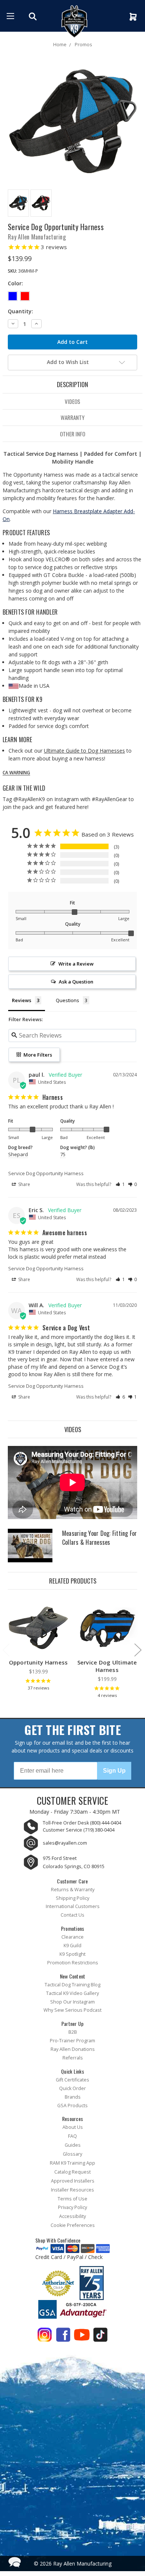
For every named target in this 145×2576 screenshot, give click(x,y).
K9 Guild (72, 1946)
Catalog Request (72, 2172)
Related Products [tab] (73, 1581)
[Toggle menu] (10, 16)
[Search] (34, 16)
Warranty (72, 417)
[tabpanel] (38, 1646)
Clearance (72, 1937)
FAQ (72, 2136)
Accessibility (72, 2216)
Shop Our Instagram (72, 2002)
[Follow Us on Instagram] (45, 2336)
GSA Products (72, 2106)
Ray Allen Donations (73, 2049)
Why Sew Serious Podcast (72, 2010)
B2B (73, 2032)
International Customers (73, 1906)
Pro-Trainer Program (72, 2041)
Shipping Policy (72, 1898)
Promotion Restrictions (73, 1963)
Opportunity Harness (38, 1662)
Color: (15, 283)
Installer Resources (72, 2190)
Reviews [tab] (22, 1000)
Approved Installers (73, 2181)
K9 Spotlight (72, 1954)
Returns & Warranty (73, 1890)
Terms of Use (72, 2199)
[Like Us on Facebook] (63, 2336)
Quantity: (20, 311)
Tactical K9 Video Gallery (72, 1993)
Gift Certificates (72, 2080)
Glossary (72, 2154)
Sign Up (114, 1771)
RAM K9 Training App (72, 2163)
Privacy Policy (72, 2207)
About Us (73, 2127)
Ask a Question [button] (76, 982)
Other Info (72, 434)
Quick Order (72, 2088)
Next (138, 1650)
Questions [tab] (67, 1000)
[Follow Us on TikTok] (100, 2336)
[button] (120, 1184)
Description (72, 384)
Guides (73, 2145)
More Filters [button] (37, 1055)
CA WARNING (16, 773)
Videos (72, 401)
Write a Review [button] (76, 964)
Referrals (73, 2058)
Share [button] (24, 1184)
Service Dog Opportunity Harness (46, 1173)
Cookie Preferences (73, 2225)
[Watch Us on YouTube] (82, 2336)
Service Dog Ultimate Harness (107, 1666)
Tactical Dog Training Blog (72, 1985)
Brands (73, 2097)
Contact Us (72, 1915)
